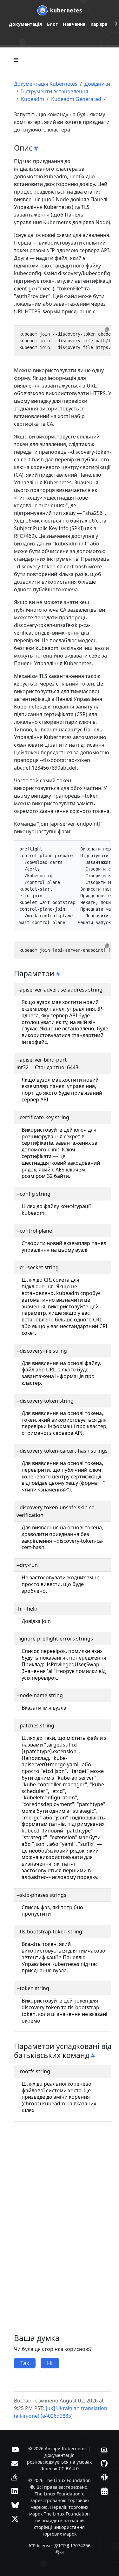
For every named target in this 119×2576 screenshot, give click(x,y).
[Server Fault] (14, 2477)
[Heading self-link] (35, 148)
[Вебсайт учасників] (104, 2449)
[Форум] (15, 2463)
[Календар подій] (104, 2491)
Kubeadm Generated (76, 99)
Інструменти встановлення (55, 91)
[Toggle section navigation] (16, 60)
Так (25, 2363)
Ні (50, 2363)
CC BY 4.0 (69, 2469)
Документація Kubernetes (46, 84)
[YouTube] (15, 2449)
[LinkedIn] (15, 2491)
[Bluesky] (15, 2505)
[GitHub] (104, 2463)
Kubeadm (33, 99)
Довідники (97, 84)
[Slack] (104, 2477)
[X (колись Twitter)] (15, 2519)
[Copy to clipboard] (107, 330)
